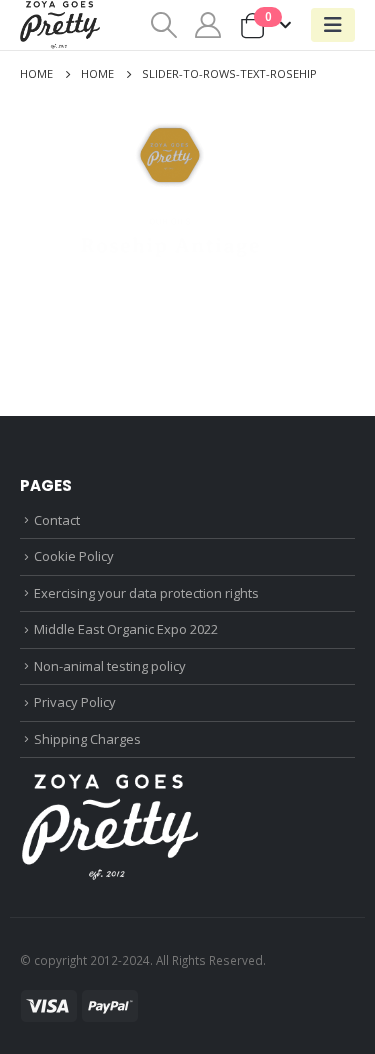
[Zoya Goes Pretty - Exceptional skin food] (60, 25)
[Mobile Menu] (333, 25)
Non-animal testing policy (110, 666)
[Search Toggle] (163, 25)
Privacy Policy (75, 702)
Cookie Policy (74, 556)
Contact (57, 520)
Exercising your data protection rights (146, 593)
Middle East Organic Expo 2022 (126, 629)
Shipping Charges (87, 739)
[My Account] (208, 25)
